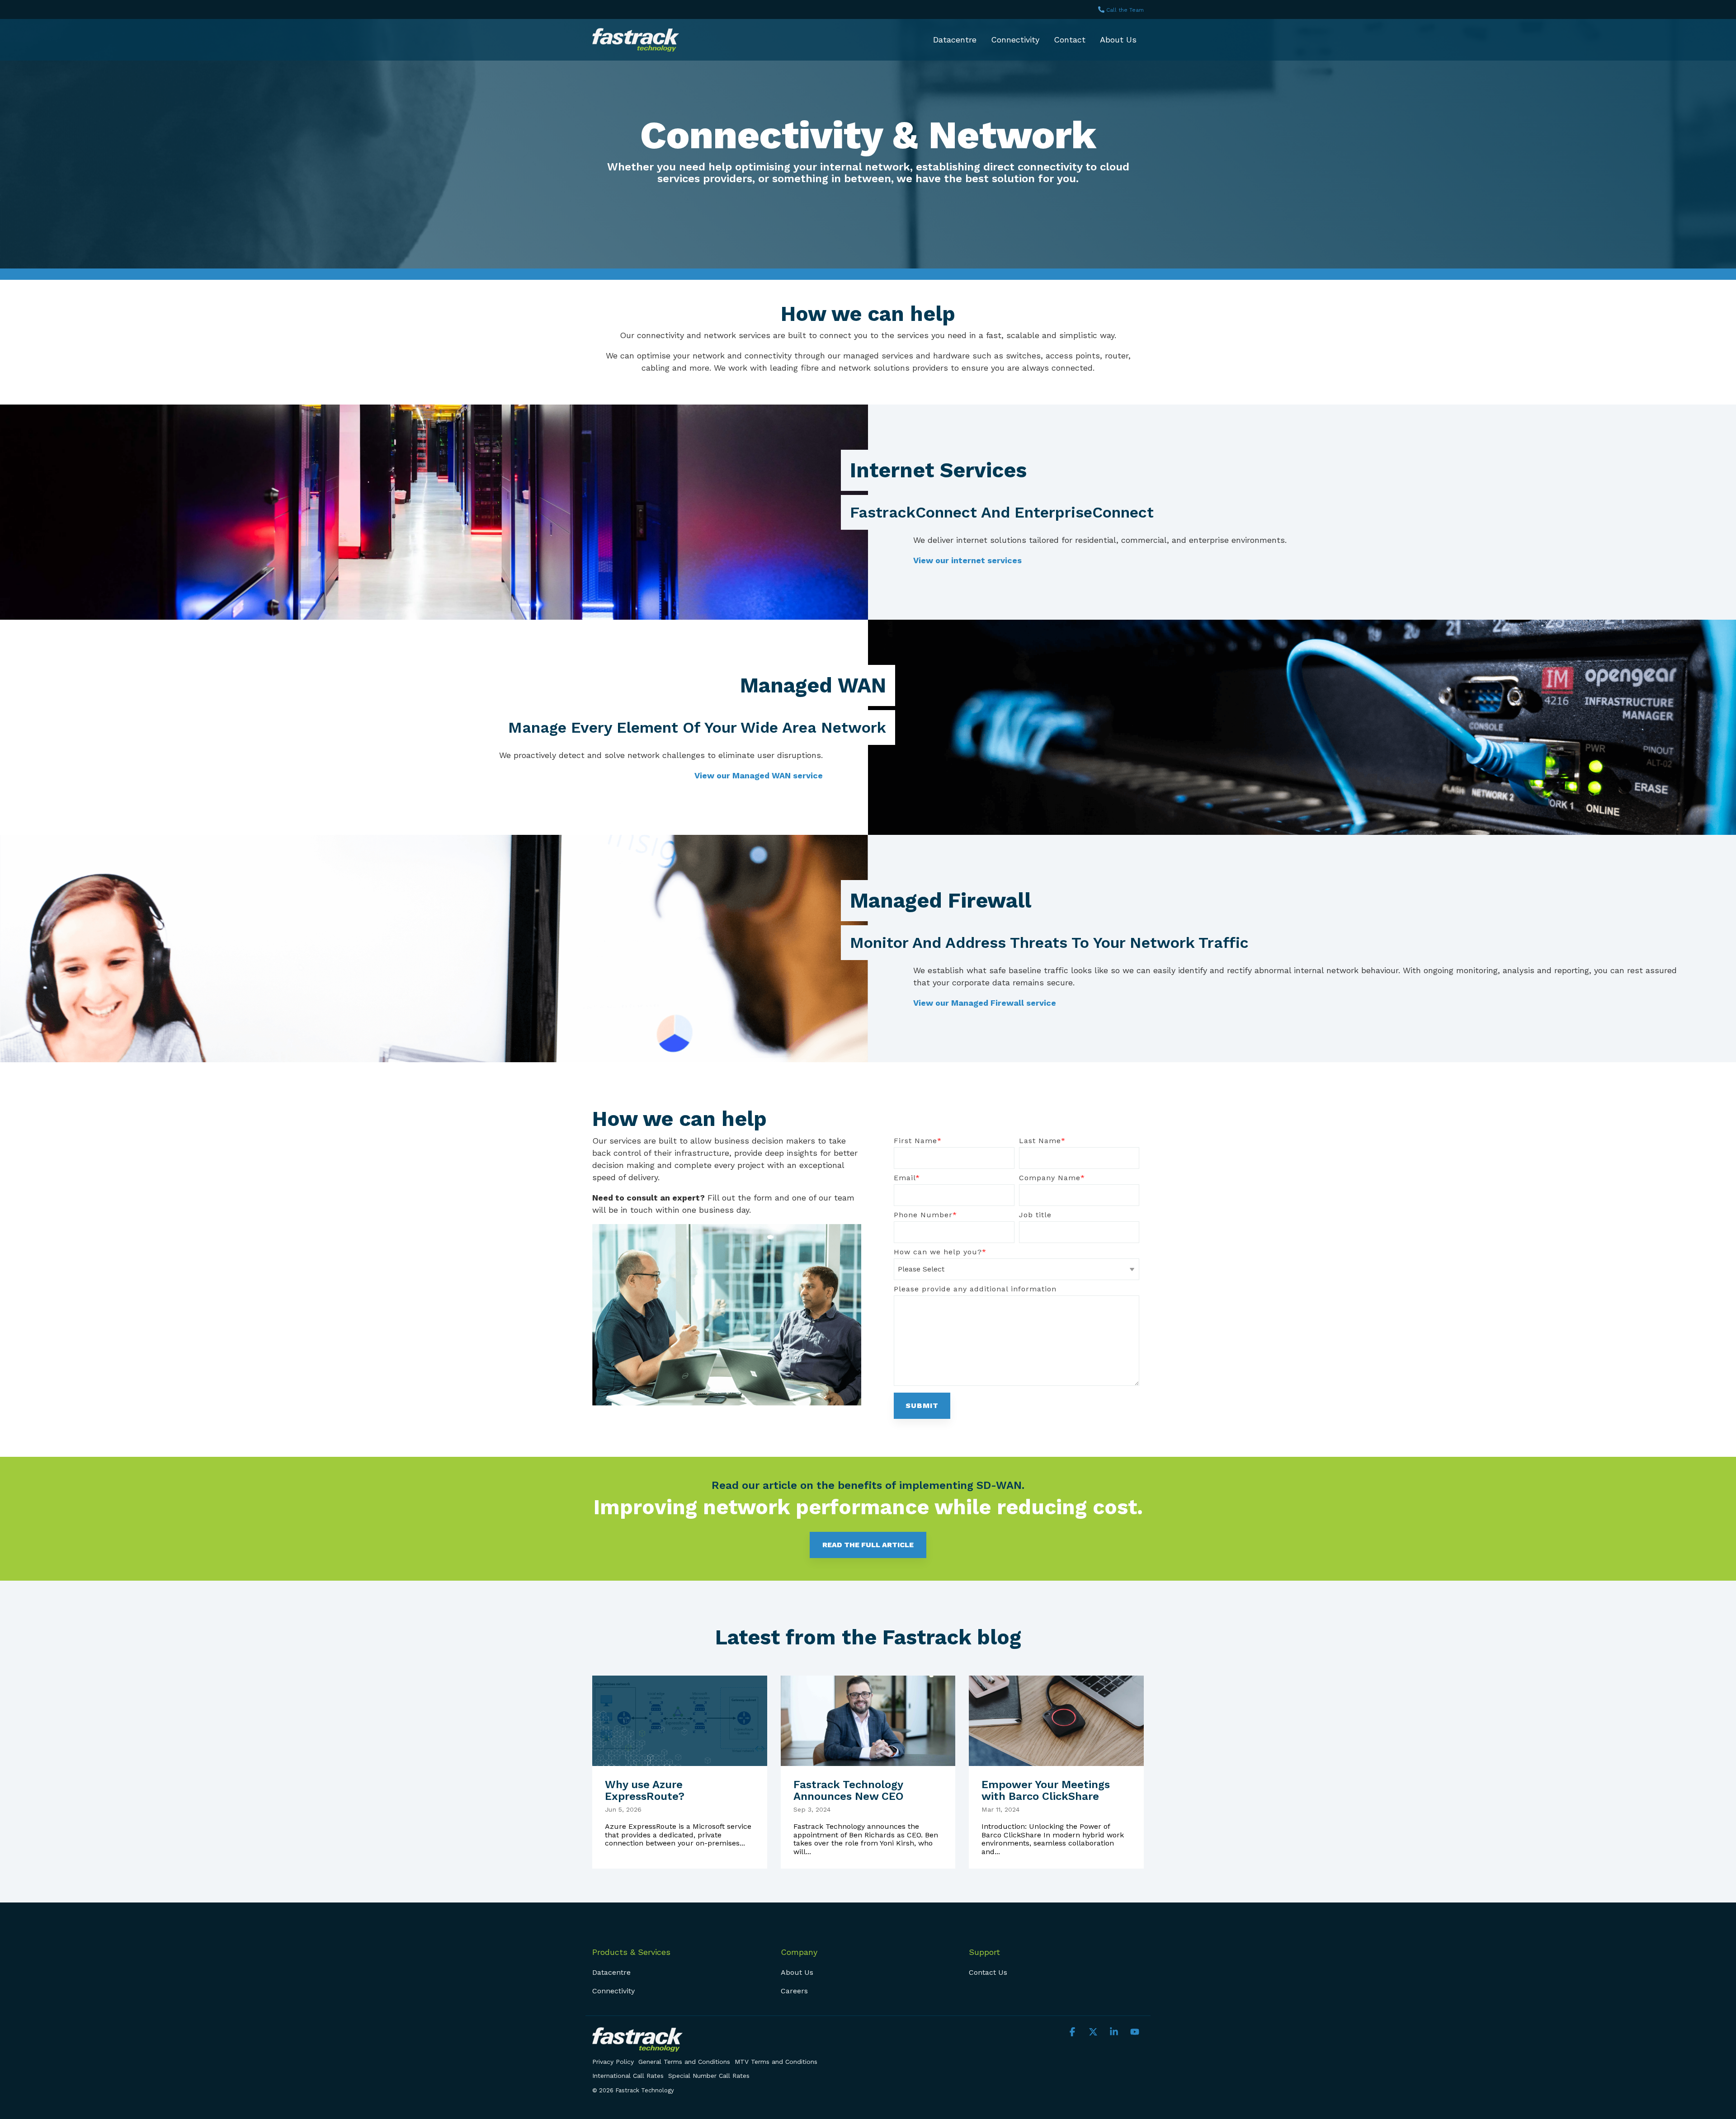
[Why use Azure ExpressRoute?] (680, 1721)
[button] (1074, 2032)
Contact (1070, 40)
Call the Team (1125, 10)
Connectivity (1015, 40)
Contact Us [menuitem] (988, 1972)
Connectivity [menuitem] (613, 1991)
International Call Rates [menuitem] (628, 2076)
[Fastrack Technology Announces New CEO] (868, 1721)
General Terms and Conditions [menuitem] (684, 2062)
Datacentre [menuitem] (611, 1972)
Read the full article (868, 1545)
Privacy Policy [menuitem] (613, 2062)
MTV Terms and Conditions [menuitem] (776, 2062)
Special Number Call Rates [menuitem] (709, 2076)
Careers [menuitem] (794, 1991)
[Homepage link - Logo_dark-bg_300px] (637, 2046)
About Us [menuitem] (797, 1972)
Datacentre (955, 40)
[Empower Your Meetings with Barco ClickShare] (1056, 1721)
